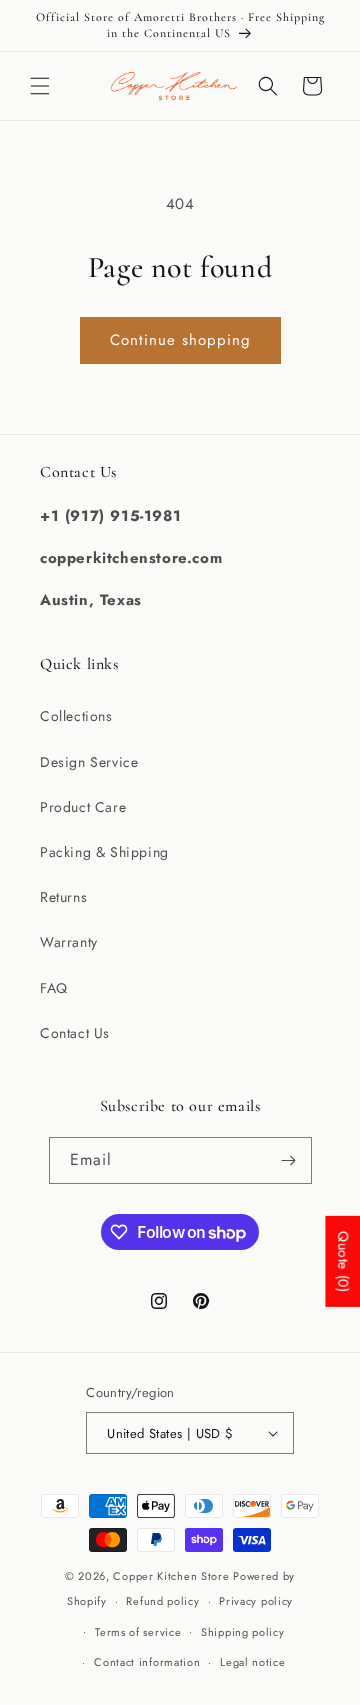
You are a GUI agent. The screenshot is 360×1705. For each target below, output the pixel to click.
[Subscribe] (289, 1160)
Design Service (89, 762)
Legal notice (252, 1662)
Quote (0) (343, 1260)
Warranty (69, 942)
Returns (63, 897)
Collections (76, 716)
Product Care (83, 807)
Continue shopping (180, 340)
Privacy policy (256, 1601)
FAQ (54, 988)
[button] (40, 86)
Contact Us (75, 1033)
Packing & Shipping (104, 852)
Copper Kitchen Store (173, 1576)
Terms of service (138, 1632)
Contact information (147, 1662)
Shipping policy (243, 1632)
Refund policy (162, 1601)
